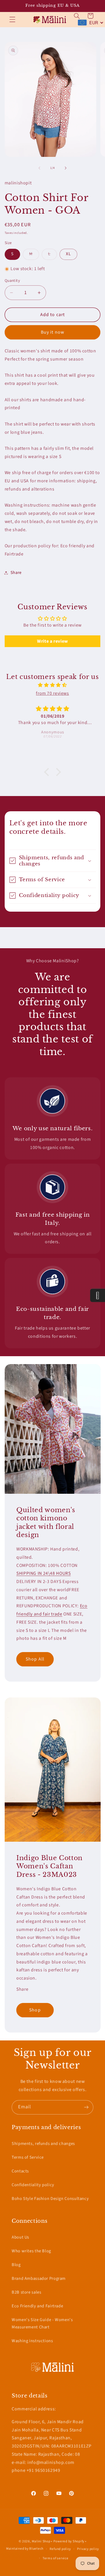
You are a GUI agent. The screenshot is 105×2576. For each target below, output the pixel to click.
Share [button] (16, 573)
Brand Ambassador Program (39, 2279)
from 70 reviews (52, 693)
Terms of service (56, 2558)
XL (68, 254)
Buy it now (52, 332)
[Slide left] (39, 168)
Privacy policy (88, 2549)
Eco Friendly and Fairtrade (37, 2306)
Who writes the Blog (31, 2251)
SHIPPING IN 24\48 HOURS (44, 1573)
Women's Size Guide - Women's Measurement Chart (42, 2324)
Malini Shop (41, 2541)
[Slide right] (66, 168)
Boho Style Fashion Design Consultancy (50, 2199)
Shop (35, 2010)
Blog (16, 2265)
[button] (12, 20)
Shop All (35, 1659)
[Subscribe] (86, 2107)
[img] (53, 685)
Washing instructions (32, 2341)
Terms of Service (28, 2157)
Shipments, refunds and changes (43, 2144)
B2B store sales (26, 2292)
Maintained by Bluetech (25, 2549)
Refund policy (60, 2549)
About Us (20, 2237)
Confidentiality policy (33, 2185)
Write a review (52, 641)
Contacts (20, 2171)
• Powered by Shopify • (69, 2541)
